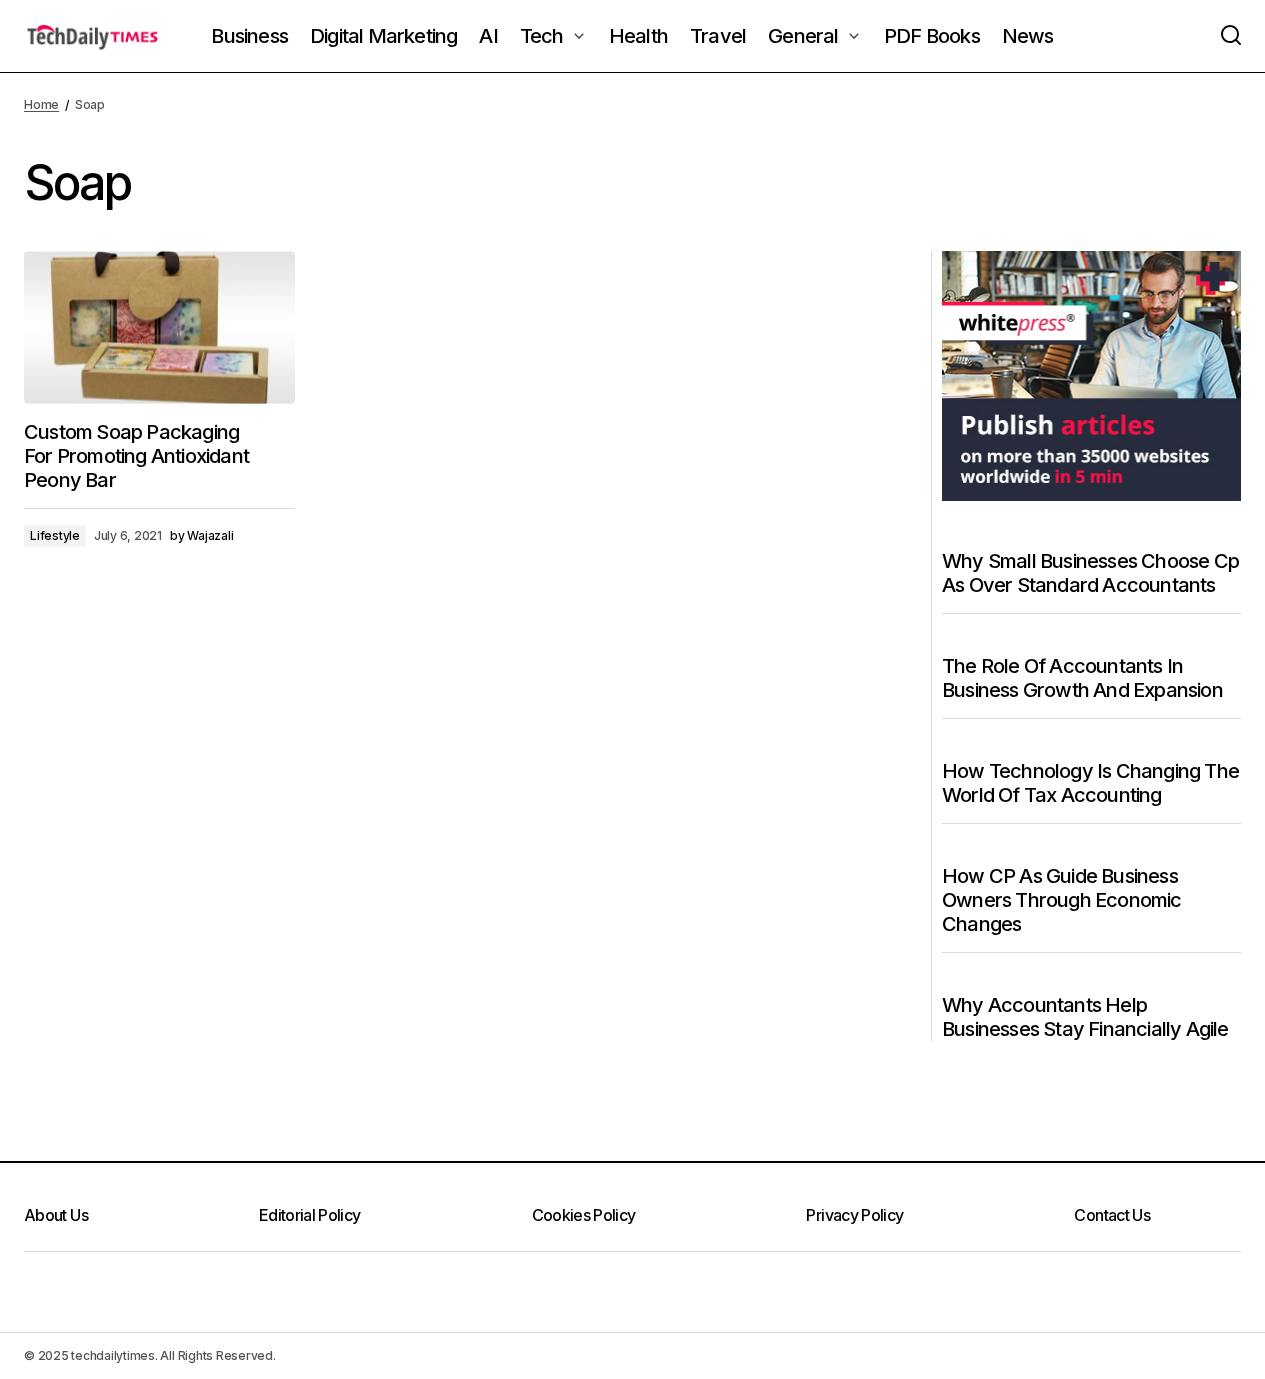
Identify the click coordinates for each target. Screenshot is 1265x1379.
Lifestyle (55, 535)
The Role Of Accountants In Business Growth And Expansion (1082, 678)
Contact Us (1112, 1215)
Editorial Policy (310, 1215)
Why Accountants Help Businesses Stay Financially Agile (1085, 1017)
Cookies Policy (584, 1215)
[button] (1231, 36)
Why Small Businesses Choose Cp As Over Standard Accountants (1090, 573)
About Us (56, 1215)
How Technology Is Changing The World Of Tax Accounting (1090, 783)
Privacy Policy (854, 1215)
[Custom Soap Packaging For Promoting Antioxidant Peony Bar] (159, 327)
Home (41, 104)
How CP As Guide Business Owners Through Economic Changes (1062, 900)
